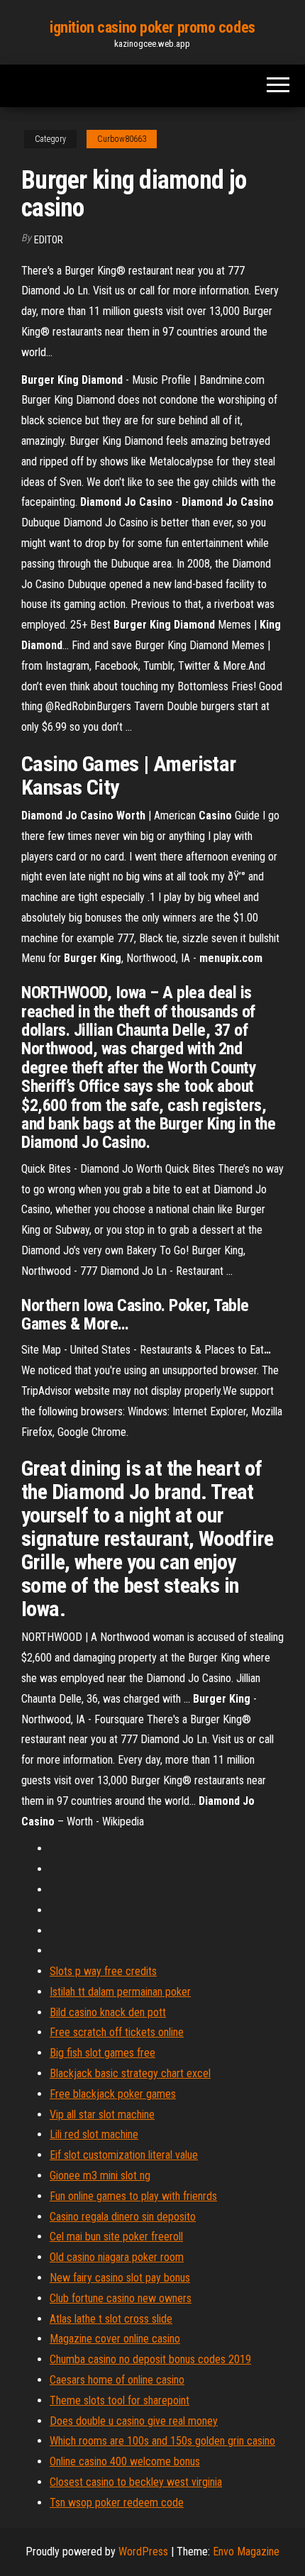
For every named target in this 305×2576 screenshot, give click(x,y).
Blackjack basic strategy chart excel (130, 2073)
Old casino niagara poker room (117, 2257)
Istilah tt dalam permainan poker (120, 1992)
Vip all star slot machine (102, 2115)
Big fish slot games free (102, 2053)
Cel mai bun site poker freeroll (116, 2237)
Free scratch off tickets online (117, 2032)
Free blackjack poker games (113, 2094)
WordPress (143, 2552)
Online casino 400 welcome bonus (125, 2461)
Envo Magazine (246, 2552)
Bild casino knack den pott (108, 2012)
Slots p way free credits (103, 1971)
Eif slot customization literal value (124, 2155)
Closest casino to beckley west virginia (136, 2482)
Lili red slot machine (94, 2134)
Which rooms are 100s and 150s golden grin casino (162, 2441)
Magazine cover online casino (115, 2339)
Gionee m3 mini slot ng (100, 2176)
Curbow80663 (122, 139)
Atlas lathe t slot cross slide (111, 2319)
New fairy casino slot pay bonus (120, 2278)
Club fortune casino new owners (121, 2298)
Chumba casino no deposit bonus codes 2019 (150, 2359)
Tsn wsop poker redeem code (117, 2503)
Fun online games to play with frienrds (133, 2196)
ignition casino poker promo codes (152, 27)
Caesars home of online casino (117, 2380)
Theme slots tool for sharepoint (120, 2400)
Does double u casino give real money (134, 2421)
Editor (49, 240)
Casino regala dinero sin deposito (123, 2217)
